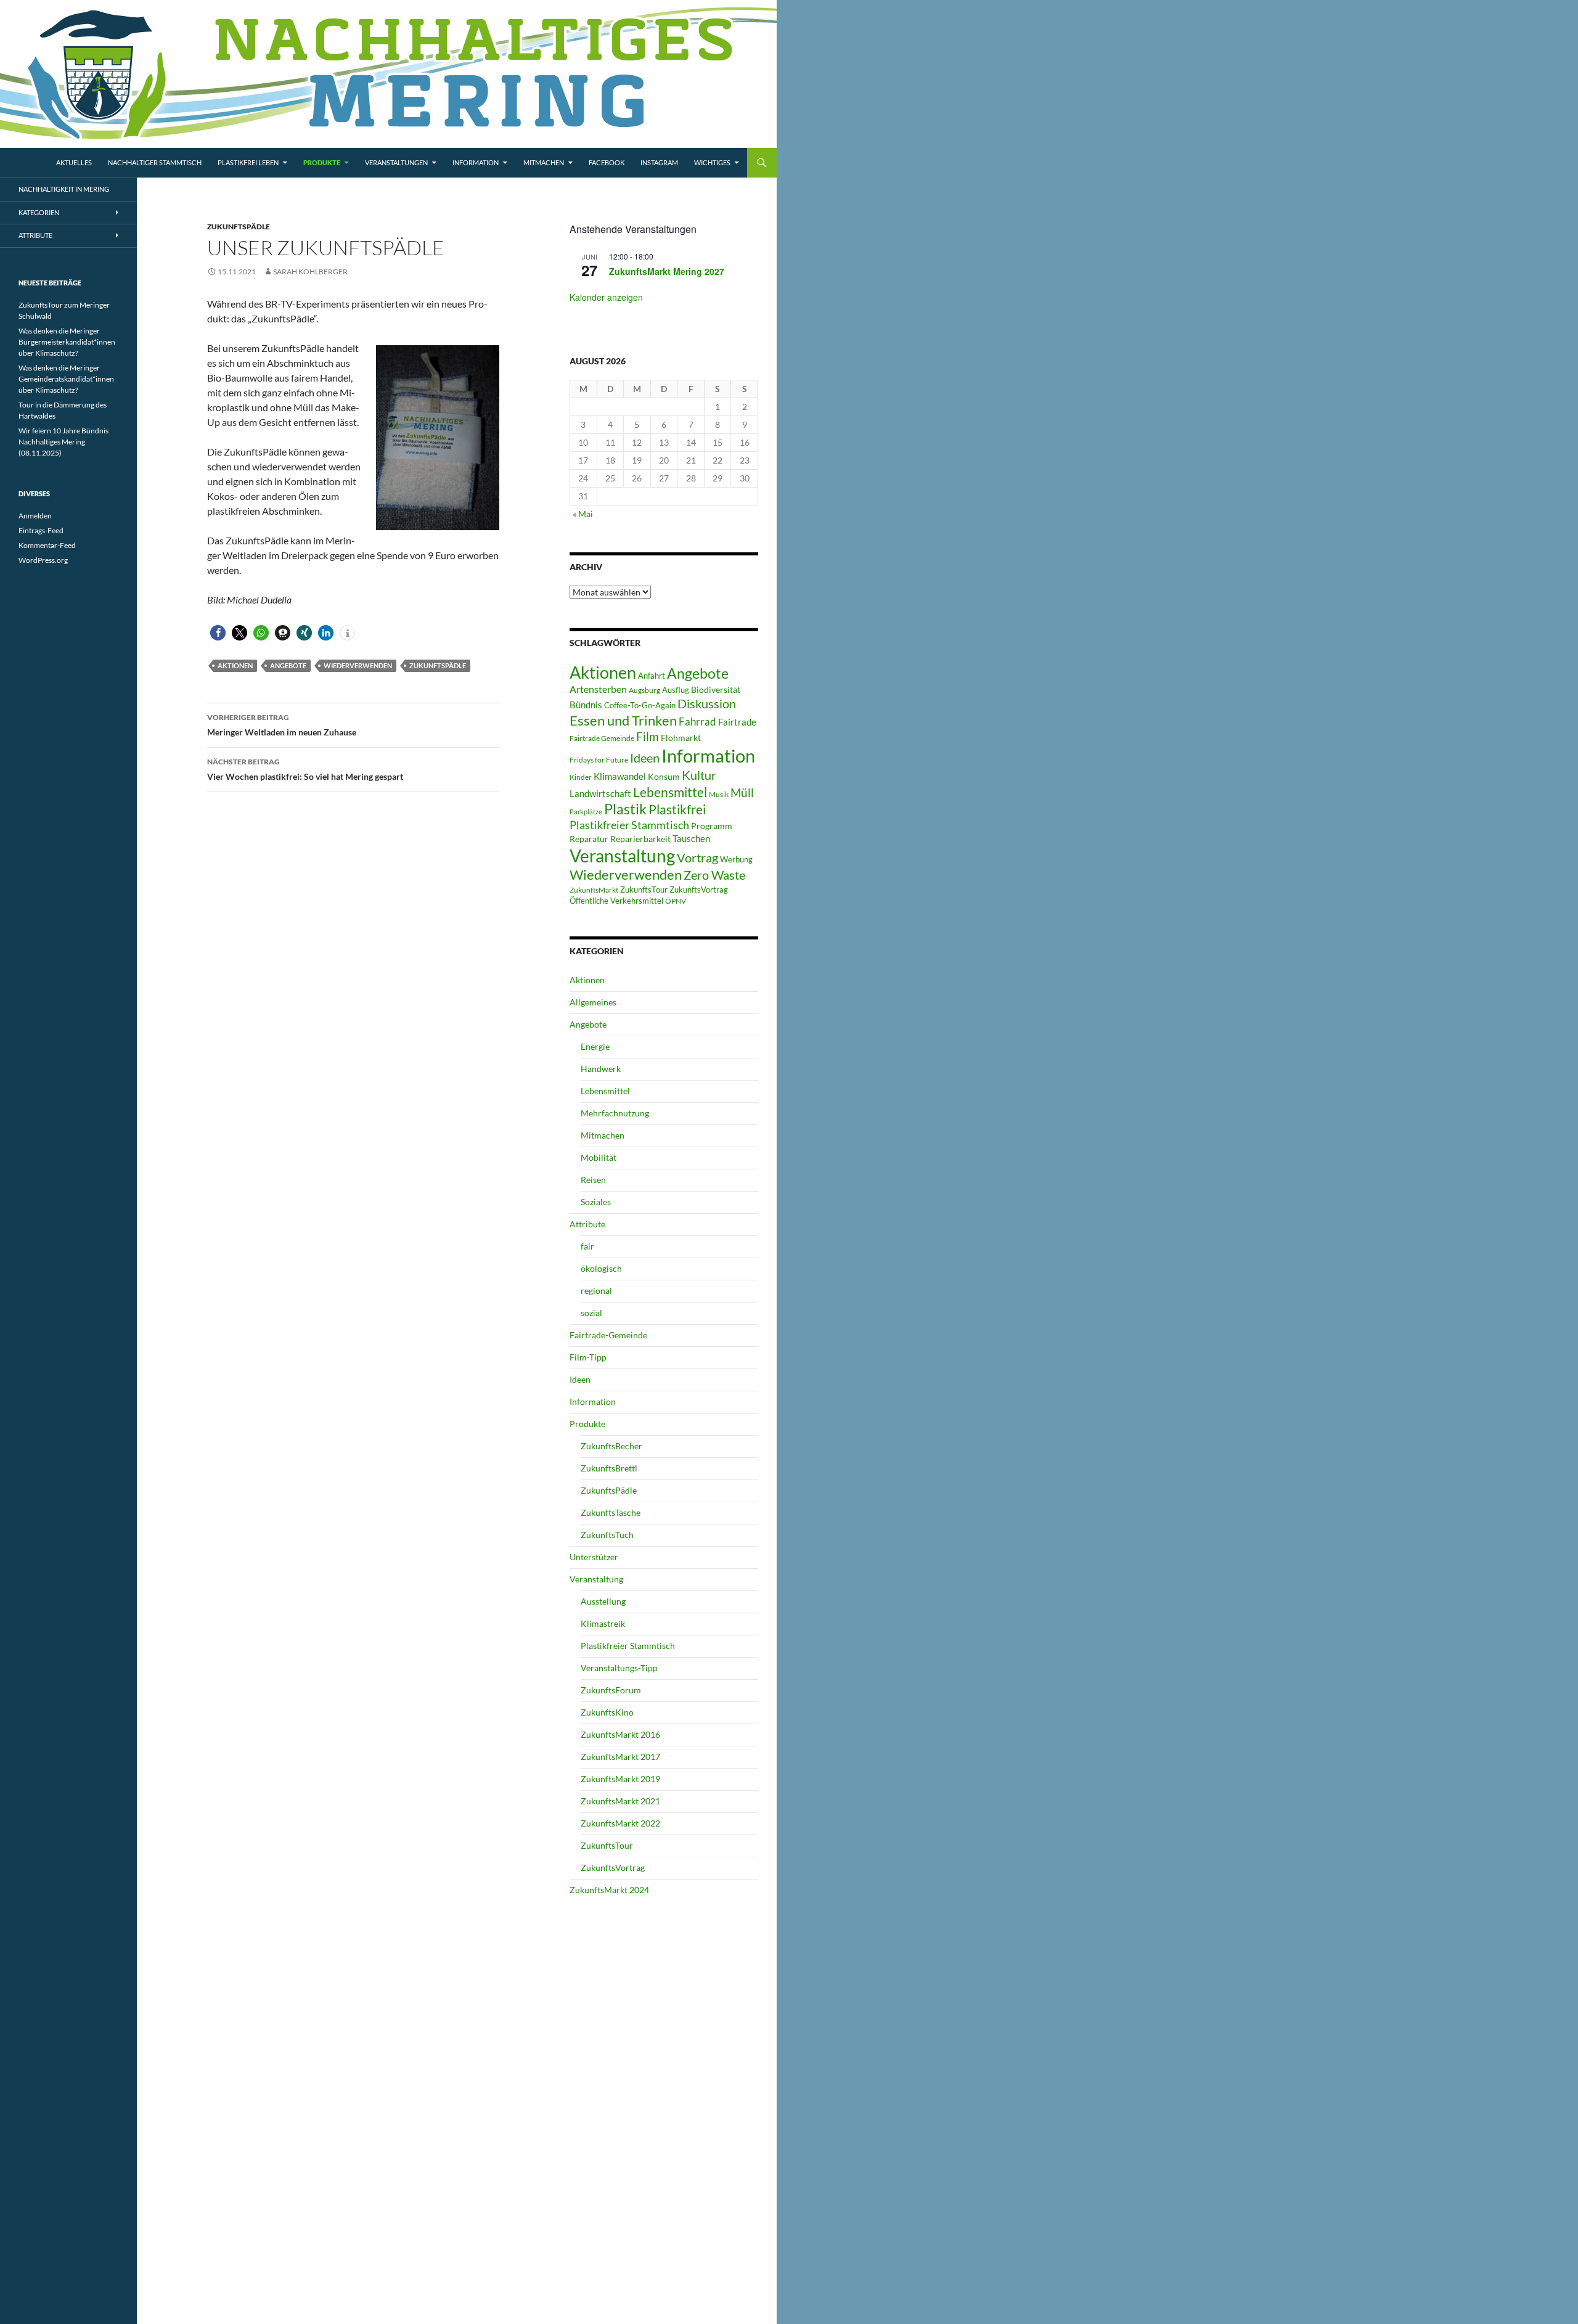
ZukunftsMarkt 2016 (620, 1734)
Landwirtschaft (600, 793)
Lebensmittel (670, 792)
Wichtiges (712, 162)
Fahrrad (697, 722)
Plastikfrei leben (248, 162)
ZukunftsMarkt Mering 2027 (667, 271)
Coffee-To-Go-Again (640, 705)
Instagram (659, 162)
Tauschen (691, 838)
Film (648, 736)
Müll (742, 792)
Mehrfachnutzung (615, 1113)
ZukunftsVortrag (699, 890)
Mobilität (599, 1157)
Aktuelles (74, 162)
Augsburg (644, 690)
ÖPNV (676, 901)
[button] (218, 633)
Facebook (607, 162)
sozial (591, 1313)
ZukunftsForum (611, 1690)
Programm (712, 826)
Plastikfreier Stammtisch (629, 825)
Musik (719, 794)
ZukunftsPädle (239, 227)
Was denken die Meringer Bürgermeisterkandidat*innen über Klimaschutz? (67, 342)
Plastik (625, 809)
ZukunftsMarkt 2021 (620, 1801)
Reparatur (589, 839)
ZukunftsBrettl (609, 1468)
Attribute (587, 1224)
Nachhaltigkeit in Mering (64, 189)
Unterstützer (594, 1557)
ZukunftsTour (644, 890)
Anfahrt (652, 676)
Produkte (322, 162)
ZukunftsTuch (607, 1535)
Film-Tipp (588, 1357)
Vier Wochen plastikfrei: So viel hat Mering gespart (305, 769)
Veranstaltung (622, 856)
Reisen (593, 1180)
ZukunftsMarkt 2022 (620, 1823)
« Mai (583, 514)
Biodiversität (716, 689)
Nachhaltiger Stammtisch (155, 162)
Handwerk (601, 1069)
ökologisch (601, 1268)
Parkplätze (586, 812)
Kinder (581, 777)
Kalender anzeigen (606, 297)
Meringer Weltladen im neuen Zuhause (282, 725)
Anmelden (35, 516)
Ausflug (676, 690)
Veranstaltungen (396, 162)
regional (596, 1291)
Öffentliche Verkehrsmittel (616, 901)
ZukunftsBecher (611, 1446)
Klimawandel (620, 776)
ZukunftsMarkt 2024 (609, 1890)
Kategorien (39, 212)
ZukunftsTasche (611, 1512)
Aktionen (235, 665)
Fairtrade (737, 722)
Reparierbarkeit (640, 839)
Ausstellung (603, 1601)
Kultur (699, 775)
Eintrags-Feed (41, 530)
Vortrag (697, 858)
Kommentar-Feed (47, 545)
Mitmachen (544, 162)
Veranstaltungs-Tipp (619, 1668)
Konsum (664, 776)
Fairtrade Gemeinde (602, 738)
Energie (595, 1046)
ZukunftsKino (607, 1712)
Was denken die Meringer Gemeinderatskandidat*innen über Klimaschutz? (66, 379)
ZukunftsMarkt (594, 890)
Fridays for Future (599, 760)
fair (587, 1246)
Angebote (288, 665)
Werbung (736, 859)
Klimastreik (603, 1623)
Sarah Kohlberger (310, 272)
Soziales (596, 1202)
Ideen (645, 758)
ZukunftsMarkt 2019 (620, 1779)
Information (476, 162)
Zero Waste (714, 875)
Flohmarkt (681, 738)
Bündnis (586, 705)
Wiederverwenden (358, 665)
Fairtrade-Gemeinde (608, 1335)
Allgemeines (593, 1002)
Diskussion (707, 703)
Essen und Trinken (623, 720)
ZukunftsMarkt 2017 (620, 1757)
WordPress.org (43, 560)
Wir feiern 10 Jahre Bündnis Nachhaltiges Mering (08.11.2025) (63, 442)
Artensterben (598, 689)
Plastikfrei (677, 809)
